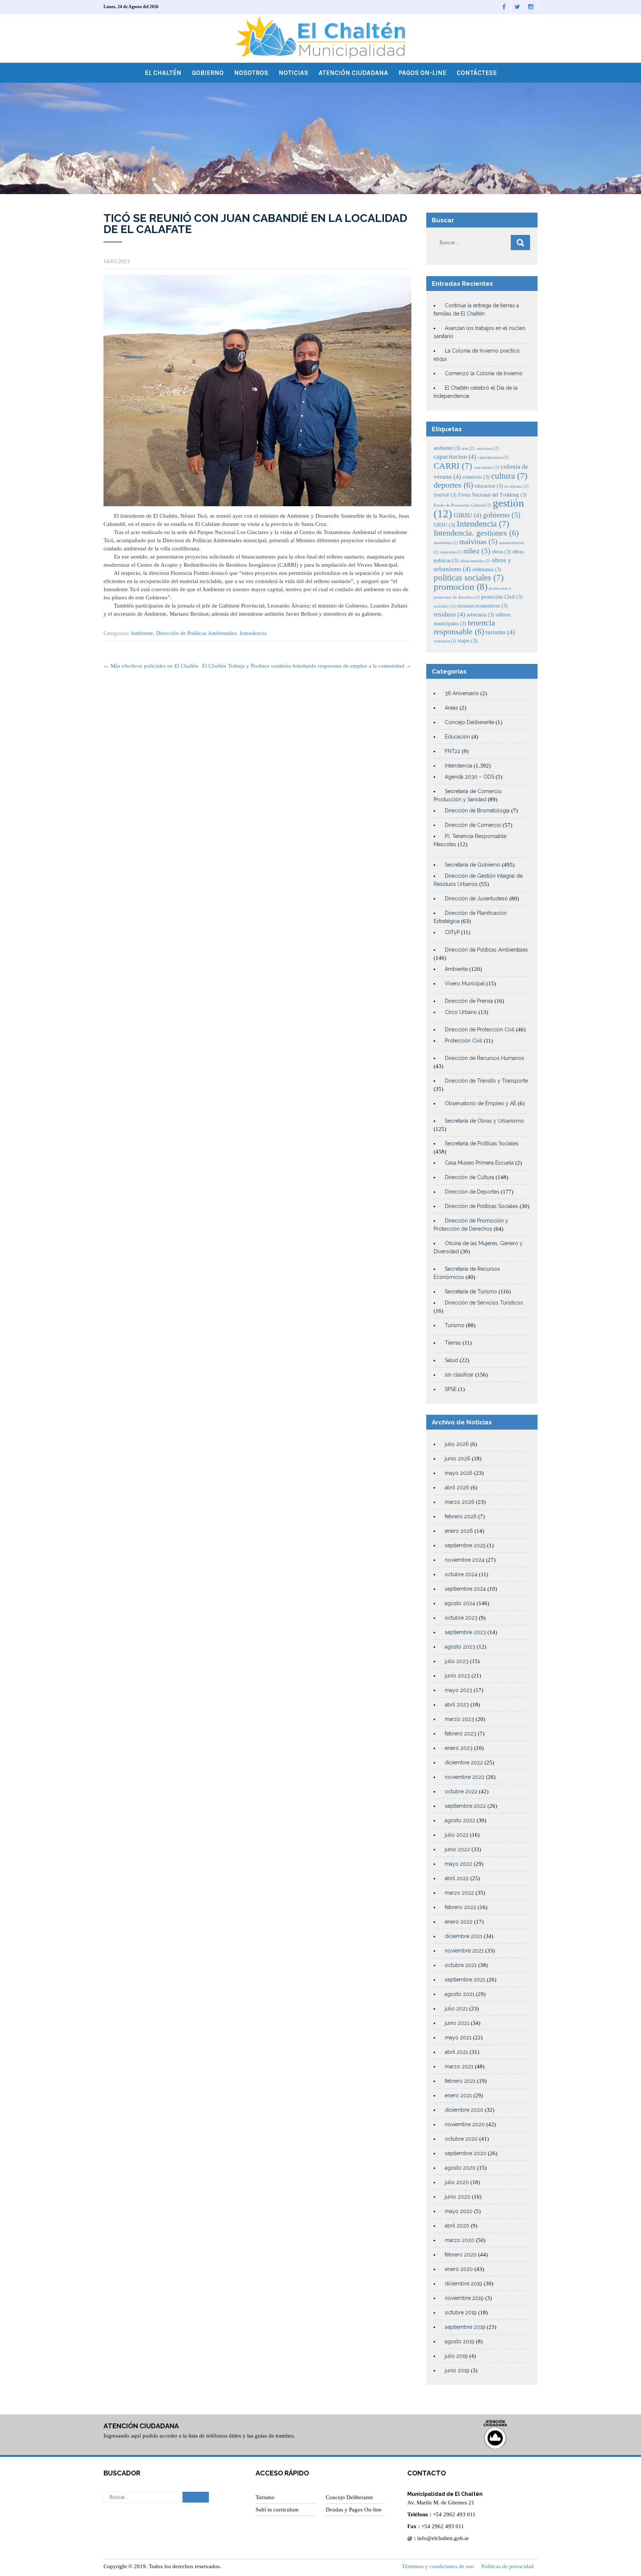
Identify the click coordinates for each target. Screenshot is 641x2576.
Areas (451, 708)
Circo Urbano (461, 1012)
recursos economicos (482, 606)
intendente (446, 543)
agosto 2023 (460, 1647)
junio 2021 (457, 2023)
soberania (480, 615)
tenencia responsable (464, 627)
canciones (487, 449)
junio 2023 (457, 1676)
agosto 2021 (460, 1994)
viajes (468, 641)
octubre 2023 (461, 1618)
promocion (461, 587)
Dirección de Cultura (469, 1177)
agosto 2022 (460, 1820)
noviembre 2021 (464, 1951)
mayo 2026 (459, 1473)
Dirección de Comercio (473, 825)
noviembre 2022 (465, 1777)
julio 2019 (456, 2356)
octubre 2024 (461, 1574)
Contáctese (477, 73)
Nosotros (251, 73)
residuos (449, 614)
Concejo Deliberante (469, 722)
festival (445, 495)
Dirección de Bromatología (477, 811)
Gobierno (208, 73)
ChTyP (452, 932)
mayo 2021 (458, 2037)
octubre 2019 (461, 2312)
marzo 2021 (459, 2066)
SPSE (451, 1389)
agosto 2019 (460, 2341)
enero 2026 (459, 1531)
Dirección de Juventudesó (476, 899)
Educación (457, 737)
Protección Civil (464, 1041)
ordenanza (487, 569)
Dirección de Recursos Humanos (484, 1058)
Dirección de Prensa (469, 1001)
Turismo (455, 1325)
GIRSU (468, 515)
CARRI (453, 466)
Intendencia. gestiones (476, 533)
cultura (509, 476)
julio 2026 (457, 1444)
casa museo (486, 467)
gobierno (502, 515)
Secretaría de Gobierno (473, 865)
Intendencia (253, 633)
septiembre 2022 (465, 1806)
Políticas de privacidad (508, 2566)
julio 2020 (457, 2182)
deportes (453, 485)
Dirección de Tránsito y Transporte (486, 1081)
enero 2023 (459, 1748)
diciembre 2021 (464, 1936)
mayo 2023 (458, 1690)
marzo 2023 (459, 1719)
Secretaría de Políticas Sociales (482, 1143)
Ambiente (142, 633)
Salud (451, 1360)
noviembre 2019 (464, 2298)
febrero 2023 (461, 1734)
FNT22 (453, 751)
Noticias (293, 73)
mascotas (451, 552)
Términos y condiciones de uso (438, 2566)
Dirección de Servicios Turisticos (484, 1303)
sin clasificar (459, 1375)
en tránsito (517, 486)
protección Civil (502, 597)
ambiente (447, 448)
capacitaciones (493, 457)
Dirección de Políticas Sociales (481, 1206)
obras (501, 551)
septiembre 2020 (466, 2153)
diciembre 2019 (464, 2284)
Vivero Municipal (465, 983)
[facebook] (504, 7)
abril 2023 (457, 1705)
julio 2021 (456, 2009)
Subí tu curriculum (277, 2510)
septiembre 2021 (465, 1980)
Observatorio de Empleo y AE (481, 1103)
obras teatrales (475, 561)
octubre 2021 (461, 1965)
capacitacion (455, 457)
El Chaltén (163, 73)
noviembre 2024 (465, 1560)
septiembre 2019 (465, 2327)
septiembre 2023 (465, 1632)
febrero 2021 (460, 2081)
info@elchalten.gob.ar (443, 2538)
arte (468, 449)
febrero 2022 (461, 1907)
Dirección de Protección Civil (480, 1030)
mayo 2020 (459, 2211)
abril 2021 (456, 2052)
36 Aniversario (462, 693)
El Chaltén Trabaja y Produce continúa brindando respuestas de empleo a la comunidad (307, 666)
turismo (500, 632)
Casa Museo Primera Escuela (479, 1163)
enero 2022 (459, 1922)
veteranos (445, 641)
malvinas (478, 542)
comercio (476, 477)
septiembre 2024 (465, 1589)
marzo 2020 (460, 2240)
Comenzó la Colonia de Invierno (484, 373)
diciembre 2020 (464, 2110)
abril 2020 (457, 2226)
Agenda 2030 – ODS (469, 777)
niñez (477, 551)
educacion (489, 486)
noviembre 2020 (465, 2124)
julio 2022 (457, 1835)
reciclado (445, 606)
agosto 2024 (460, 1603)
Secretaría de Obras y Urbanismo (484, 1121)
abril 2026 (457, 1487)
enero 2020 (459, 2269)
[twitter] (517, 7)
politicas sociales (469, 577)
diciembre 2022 (464, 1762)
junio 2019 (457, 2370)
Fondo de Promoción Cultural (462, 505)
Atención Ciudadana (353, 73)
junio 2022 (457, 1849)
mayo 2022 (458, 1864)
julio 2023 (457, 1661)
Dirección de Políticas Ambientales (196, 633)
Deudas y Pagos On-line (354, 2510)
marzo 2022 (459, 1893)
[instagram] (531, 7)
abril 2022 (457, 1878)
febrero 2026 (461, 1516)
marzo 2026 (460, 1502)
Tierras (453, 1343)
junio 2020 (458, 2197)
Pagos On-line (422, 73)
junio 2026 (458, 1459)
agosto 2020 (460, 2168)
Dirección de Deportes (472, 1192)
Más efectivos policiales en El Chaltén (151, 666)
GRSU (444, 525)
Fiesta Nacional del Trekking (492, 495)
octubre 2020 (461, 2139)
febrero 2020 (461, 2255)
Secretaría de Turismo (471, 1292)
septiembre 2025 (465, 1545)
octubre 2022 (461, 1791)
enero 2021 (458, 2095)
